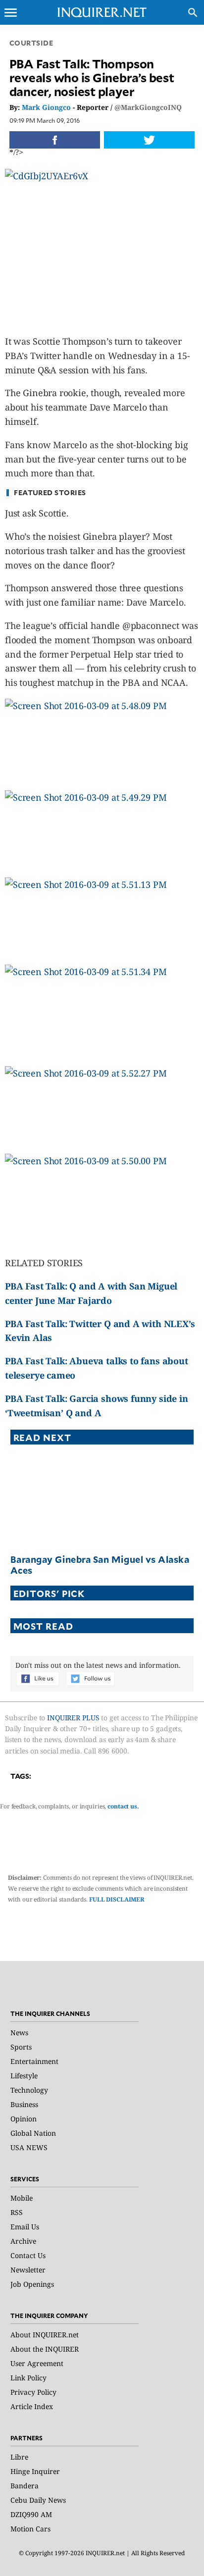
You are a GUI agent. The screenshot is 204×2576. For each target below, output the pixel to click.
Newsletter (28, 2270)
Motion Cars (30, 2529)
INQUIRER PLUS (73, 1718)
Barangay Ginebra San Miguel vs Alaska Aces (100, 1565)
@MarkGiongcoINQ (148, 107)
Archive (23, 2241)
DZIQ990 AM (31, 2514)
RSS (17, 2212)
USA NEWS (29, 2147)
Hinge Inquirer (35, 2471)
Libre (19, 2457)
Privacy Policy (33, 2392)
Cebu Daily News (38, 2500)
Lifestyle (24, 2076)
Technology (29, 2090)
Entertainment (34, 2061)
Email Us (25, 2227)
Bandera (25, 2486)
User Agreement (37, 2363)
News (19, 2033)
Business (24, 2104)
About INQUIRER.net (45, 2335)
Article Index (32, 2406)
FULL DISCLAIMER (117, 1899)
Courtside (31, 43)
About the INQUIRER (45, 2349)
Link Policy (28, 2378)
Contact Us (28, 2255)
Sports (21, 2047)
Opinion (24, 2119)
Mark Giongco (46, 107)
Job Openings (32, 2284)
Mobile (22, 2198)
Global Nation (33, 2133)
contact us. (123, 1806)
